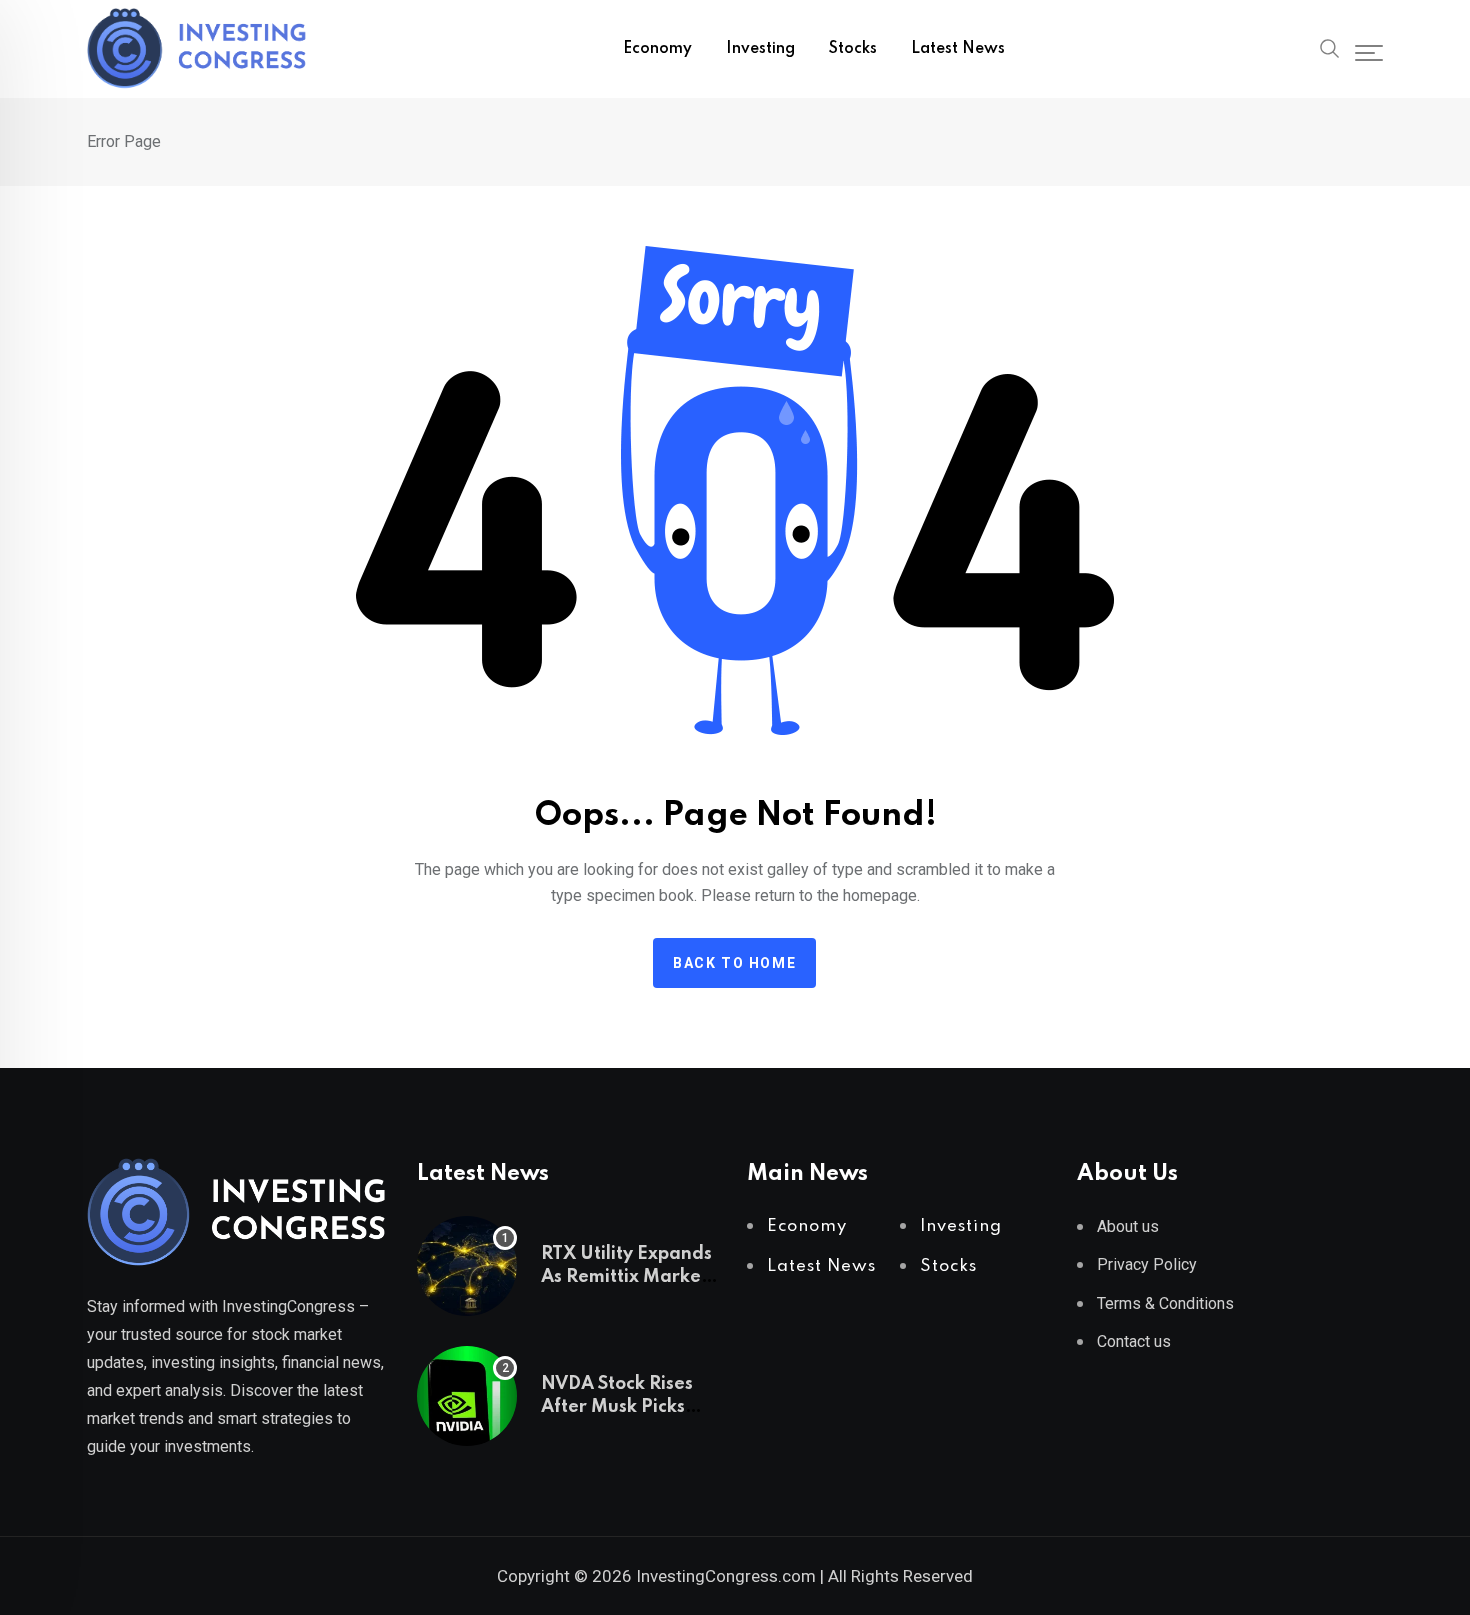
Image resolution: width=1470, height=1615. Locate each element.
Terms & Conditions (1165, 1303)
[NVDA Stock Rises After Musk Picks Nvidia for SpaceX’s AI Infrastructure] (467, 1396)
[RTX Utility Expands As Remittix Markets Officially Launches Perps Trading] (467, 1266)
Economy (657, 49)
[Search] (1330, 47)
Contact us (1134, 1341)
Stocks (853, 49)
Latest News (958, 49)
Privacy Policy (1147, 1264)
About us (1128, 1226)
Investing (760, 49)
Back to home (734, 963)
